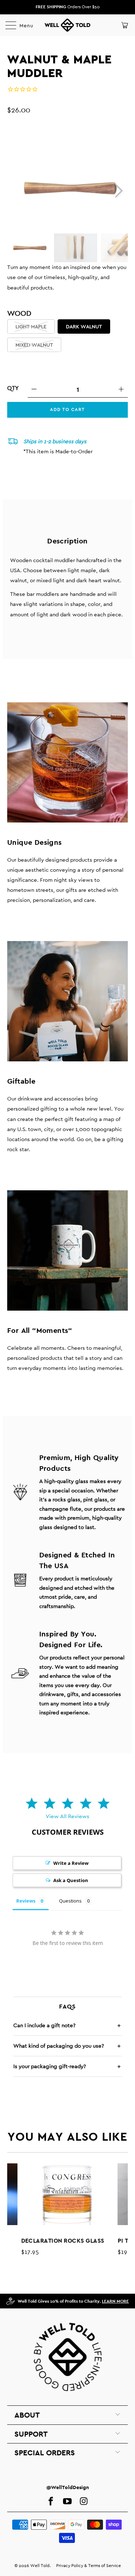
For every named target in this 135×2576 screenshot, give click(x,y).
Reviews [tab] (26, 1901)
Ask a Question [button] (71, 1880)
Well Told (40, 2566)
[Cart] (124, 25)
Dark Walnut (84, 326)
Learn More (115, 2301)
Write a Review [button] (71, 1863)
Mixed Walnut (34, 345)
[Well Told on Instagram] (84, 2502)
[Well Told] (68, 25)
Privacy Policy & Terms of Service (89, 2566)
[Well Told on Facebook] (51, 2502)
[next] (118, 191)
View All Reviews (67, 1816)
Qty (13, 388)
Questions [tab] (70, 1901)
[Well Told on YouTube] (67, 2502)
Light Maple (31, 326)
